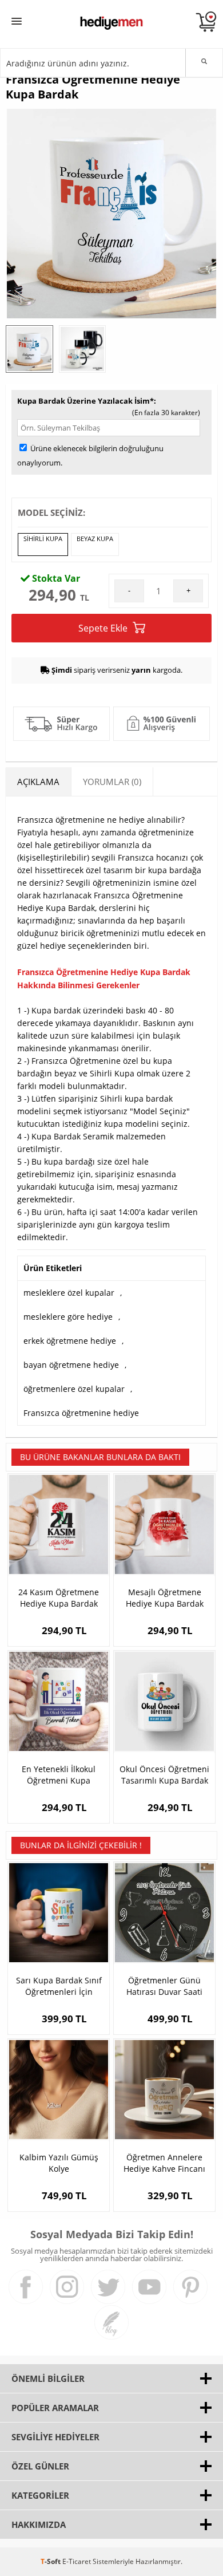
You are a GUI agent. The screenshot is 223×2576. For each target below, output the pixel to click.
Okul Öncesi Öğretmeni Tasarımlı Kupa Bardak (164, 1775)
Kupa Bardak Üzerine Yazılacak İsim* (85, 401)
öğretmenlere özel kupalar (74, 1389)
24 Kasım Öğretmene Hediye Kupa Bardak (59, 1598)
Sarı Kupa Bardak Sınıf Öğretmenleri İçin (59, 1986)
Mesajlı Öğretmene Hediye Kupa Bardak (165, 1598)
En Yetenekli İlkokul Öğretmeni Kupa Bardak (59, 1775)
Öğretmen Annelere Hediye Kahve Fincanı (164, 2163)
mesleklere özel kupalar (69, 1293)
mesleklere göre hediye (68, 1317)
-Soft (51, 2561)
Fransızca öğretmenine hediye (81, 1413)
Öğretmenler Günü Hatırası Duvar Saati (164, 1986)
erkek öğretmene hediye (70, 1341)
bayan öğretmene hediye (71, 1365)
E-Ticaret (77, 2561)
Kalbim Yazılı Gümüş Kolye (59, 2163)
